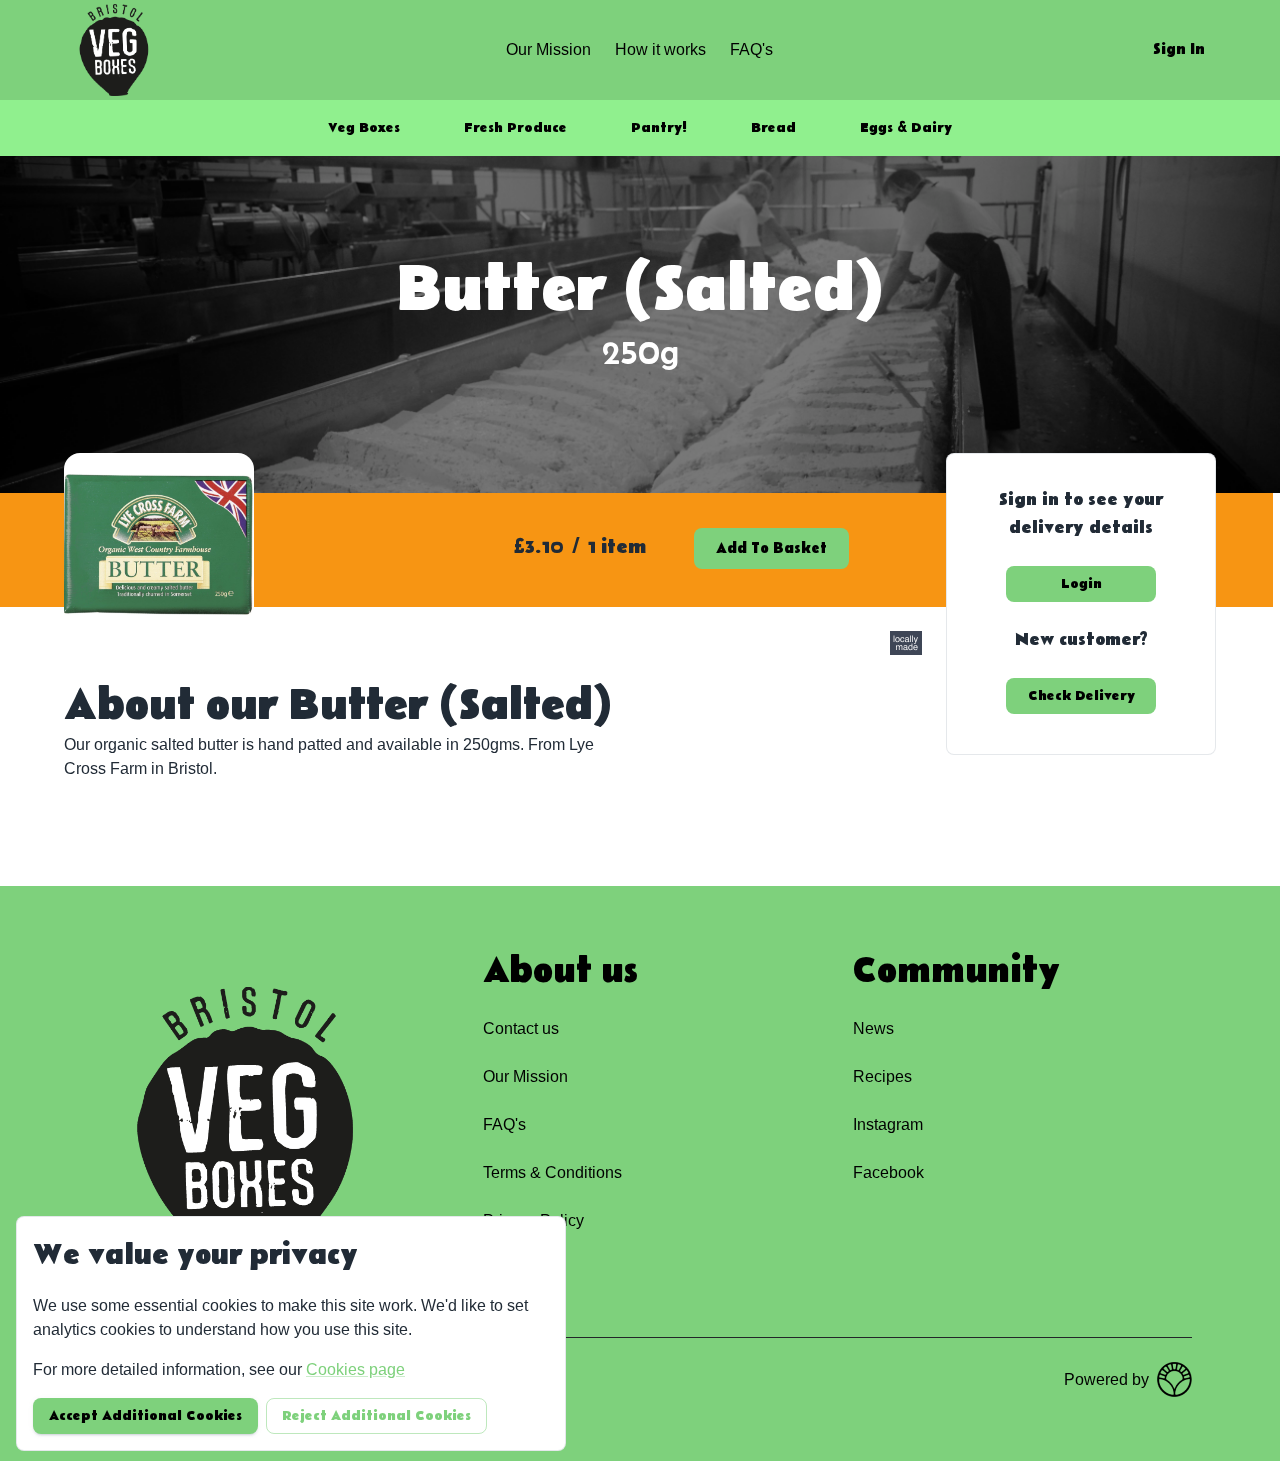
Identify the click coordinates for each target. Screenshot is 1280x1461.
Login (1081, 584)
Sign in (1179, 49)
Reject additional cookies (376, 1416)
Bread (773, 128)
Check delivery (1081, 696)
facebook (888, 1172)
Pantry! (659, 128)
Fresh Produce (515, 128)
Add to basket (771, 548)
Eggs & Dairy (906, 128)
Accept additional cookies (145, 1416)
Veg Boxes (364, 128)
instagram (888, 1124)
